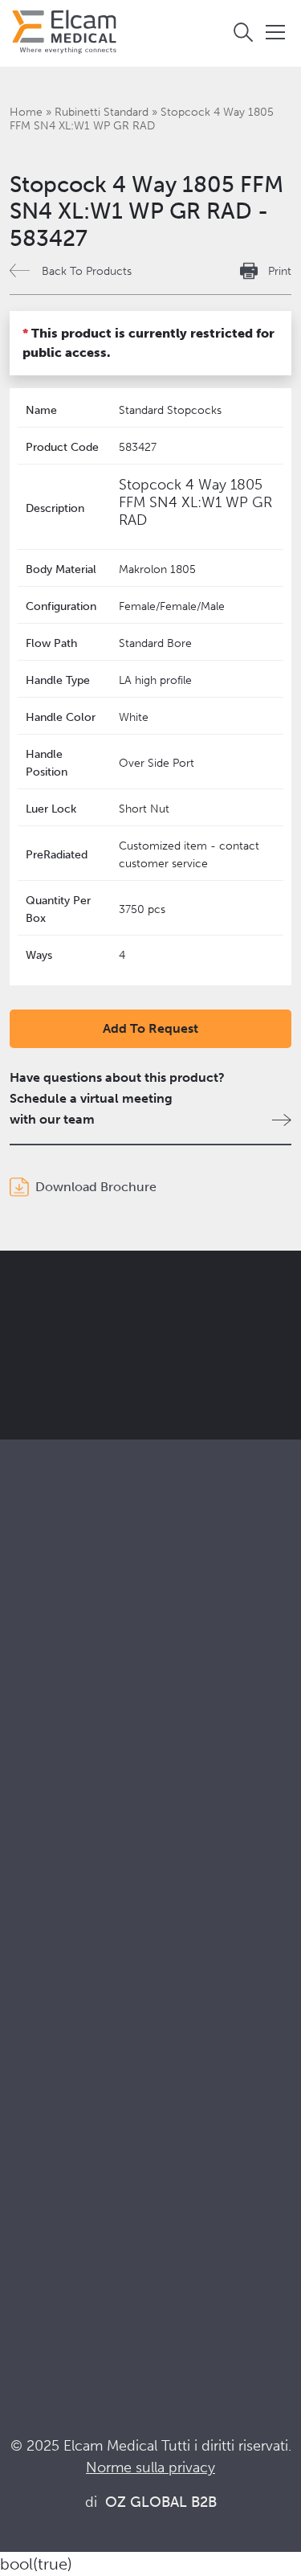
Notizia (30, 2255)
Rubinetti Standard (102, 112)
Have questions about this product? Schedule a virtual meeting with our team (117, 1098)
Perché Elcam (50, 1957)
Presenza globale (59, 2022)
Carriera (33, 2065)
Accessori (38, 1729)
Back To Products (87, 271)
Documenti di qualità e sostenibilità (111, 2190)
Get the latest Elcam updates (146, 1371)
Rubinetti (35, 1686)
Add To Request (150, 1028)
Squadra (33, 2044)
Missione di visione (64, 1978)
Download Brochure (96, 1187)
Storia (26, 2087)
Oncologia (40, 1876)
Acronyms (39, 2233)
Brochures (40, 2168)
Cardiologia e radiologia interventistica (121, 1854)
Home (26, 112)
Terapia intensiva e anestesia (90, 1810)
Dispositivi (39, 1708)
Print (280, 271)
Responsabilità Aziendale (81, 2000)
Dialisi (27, 1832)
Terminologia (48, 2212)
